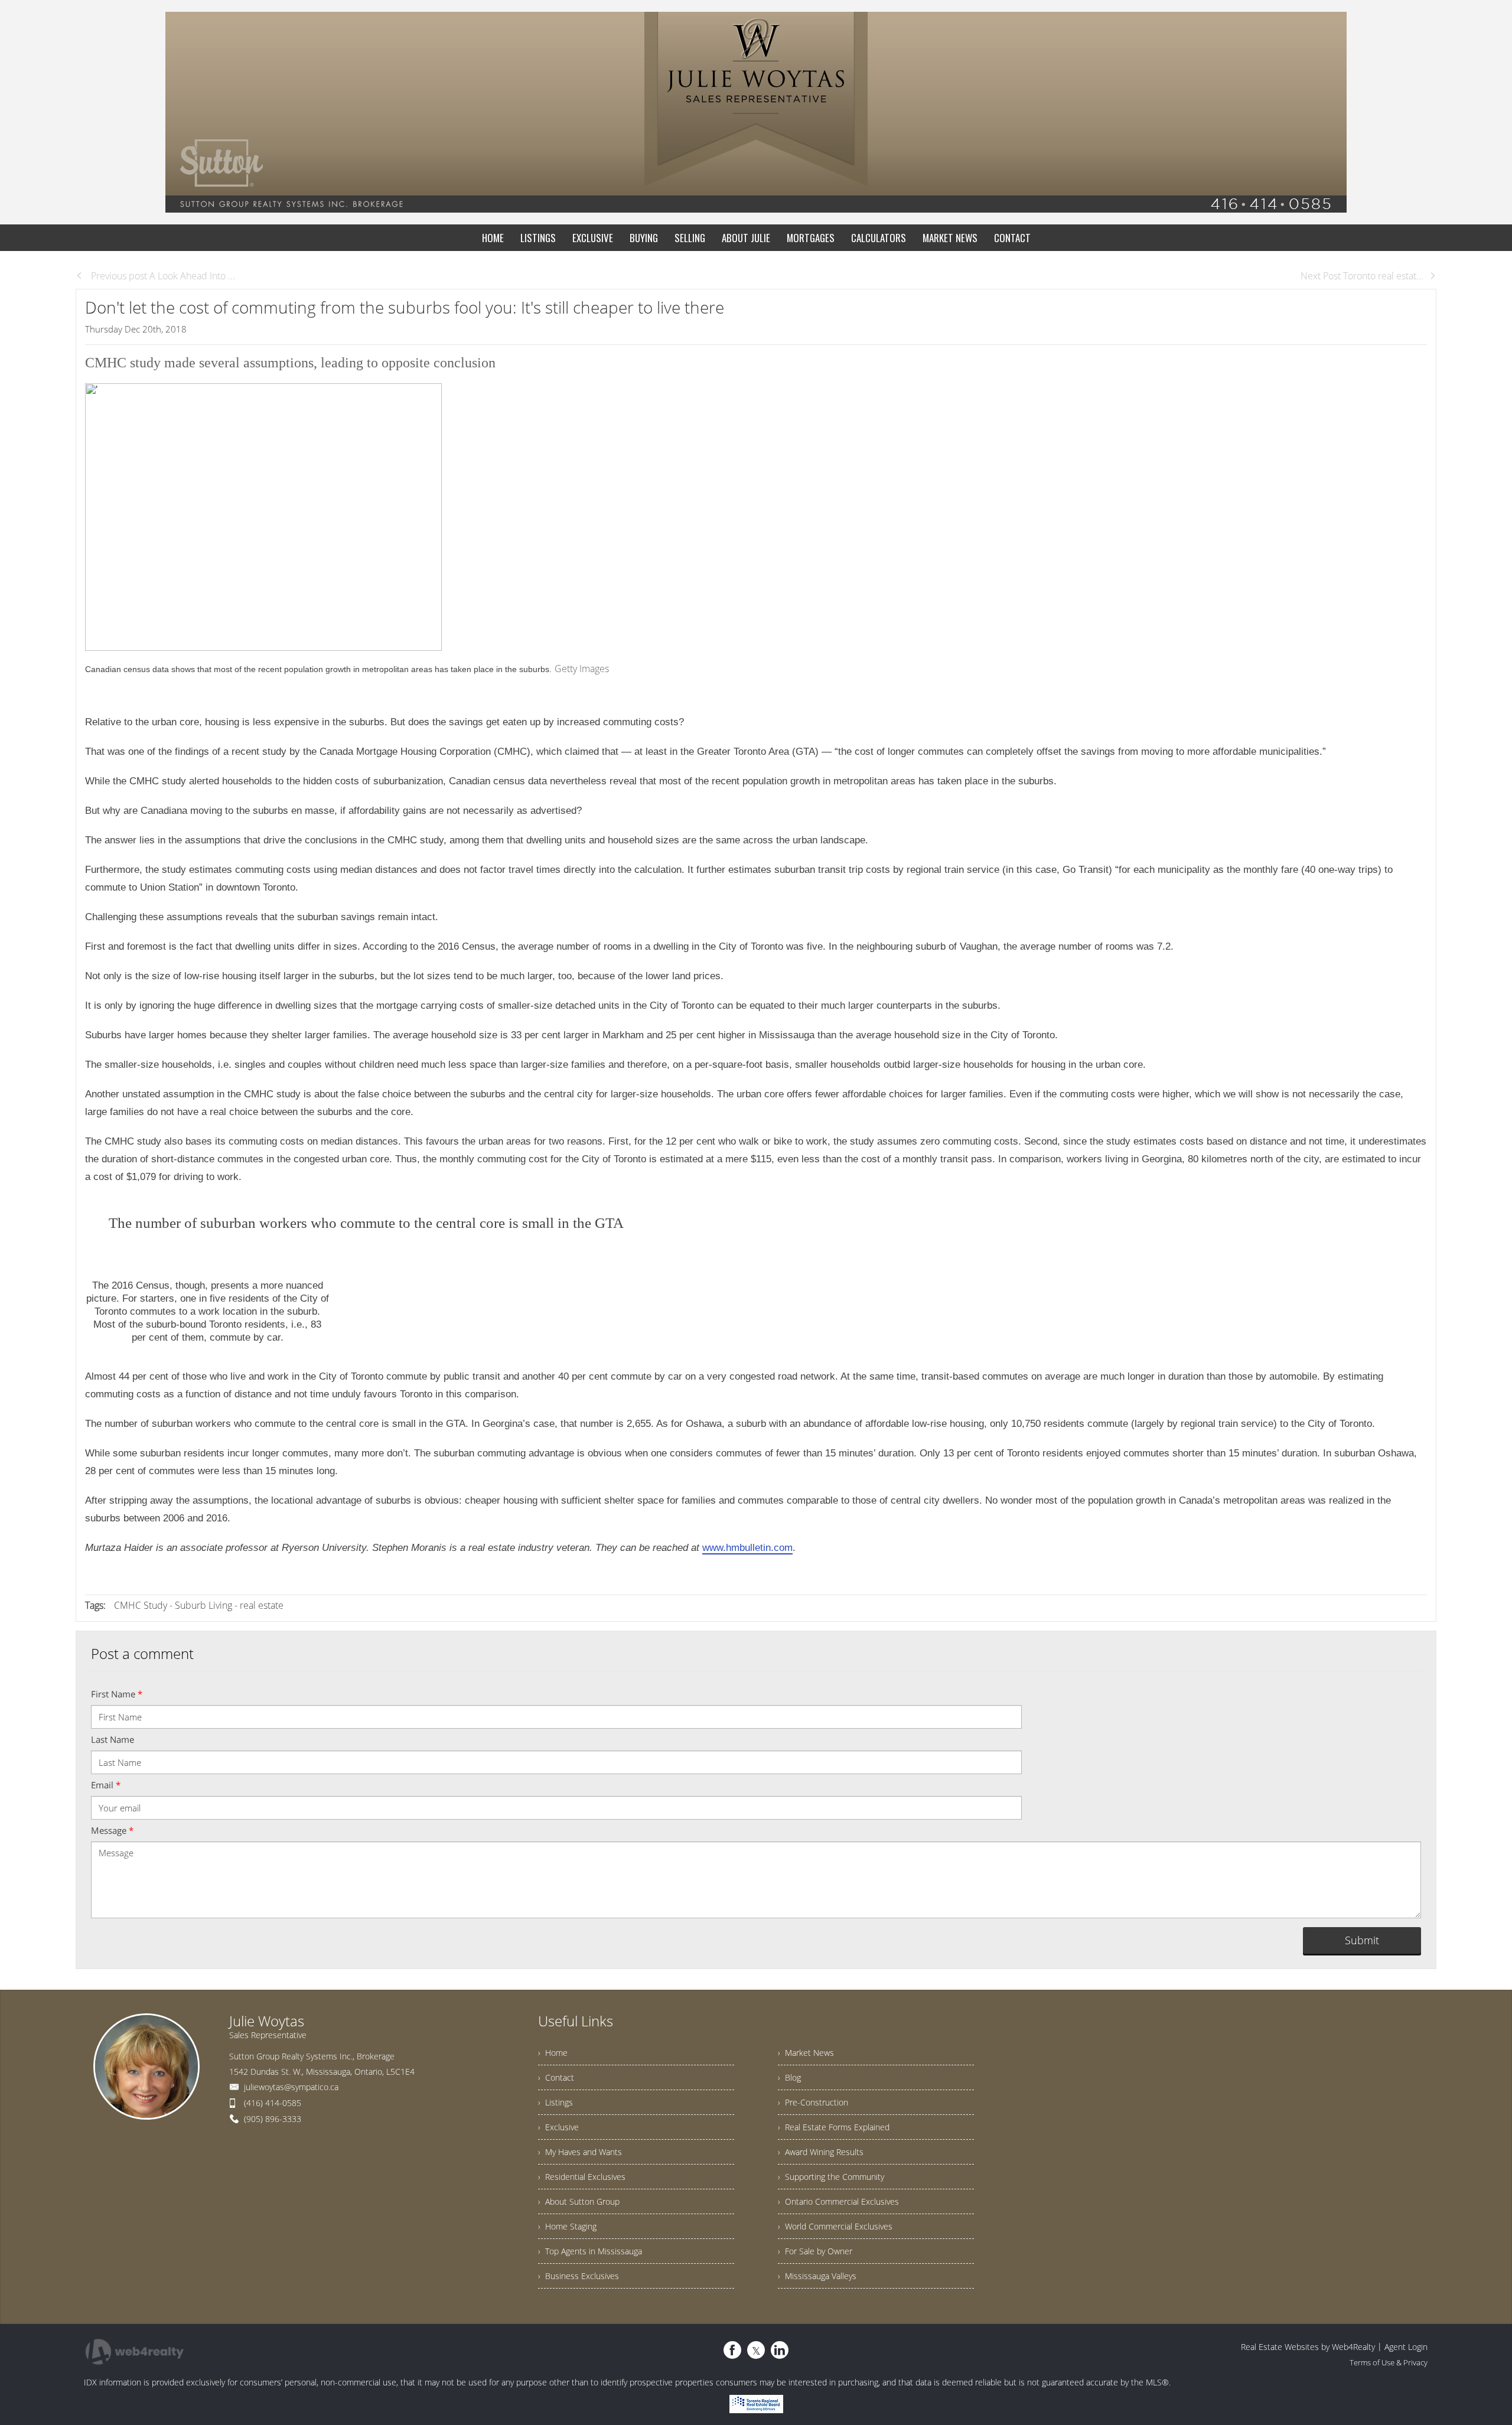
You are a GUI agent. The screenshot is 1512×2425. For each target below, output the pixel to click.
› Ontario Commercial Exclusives (838, 2201)
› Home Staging (567, 2226)
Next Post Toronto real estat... (1362, 276)
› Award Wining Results (821, 2152)
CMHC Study (141, 1605)
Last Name (113, 1739)
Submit (1362, 1940)
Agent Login (1406, 2347)
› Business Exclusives (579, 2276)
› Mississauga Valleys (817, 2276)
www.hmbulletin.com (747, 1548)
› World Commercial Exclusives (835, 2226)
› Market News (806, 2053)
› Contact (556, 2077)
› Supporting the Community (831, 2177)
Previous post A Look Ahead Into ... (162, 276)
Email (106, 1785)
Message (112, 1830)
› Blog (789, 2077)
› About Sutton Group (579, 2201)
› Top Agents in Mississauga (590, 2251)
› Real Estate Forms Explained (834, 2127)
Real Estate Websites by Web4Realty (1308, 2347)
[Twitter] (756, 2350)
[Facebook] (732, 2350)
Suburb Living (203, 1605)
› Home (553, 2053)
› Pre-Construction (813, 2102)
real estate (262, 1605)
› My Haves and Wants (580, 2152)
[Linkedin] (780, 2350)
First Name (117, 1694)
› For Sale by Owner (815, 2251)
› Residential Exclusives (582, 2177)
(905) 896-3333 (273, 2119)
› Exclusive (558, 2127)
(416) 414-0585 (273, 2103)
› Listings (555, 2102)
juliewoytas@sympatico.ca (291, 2087)
